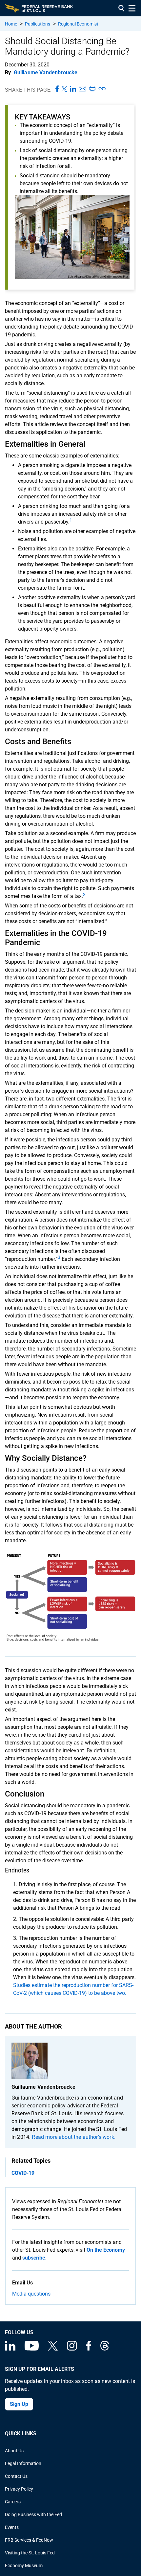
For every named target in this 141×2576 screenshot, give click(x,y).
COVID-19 (23, 2173)
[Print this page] (92, 89)
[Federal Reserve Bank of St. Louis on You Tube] (32, 2349)
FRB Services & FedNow (29, 2540)
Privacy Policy (19, 2489)
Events (12, 2527)
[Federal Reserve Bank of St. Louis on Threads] (105, 2349)
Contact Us (16, 2476)
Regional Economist (78, 24)
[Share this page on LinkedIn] (73, 89)
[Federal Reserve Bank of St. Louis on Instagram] (72, 2349)
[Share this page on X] (64, 89)
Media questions (31, 2294)
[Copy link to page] (102, 89)
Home (11, 24)
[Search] (121, 8)
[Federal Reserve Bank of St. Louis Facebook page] (89, 2349)
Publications (38, 24)
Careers (13, 2502)
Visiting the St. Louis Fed (30, 2553)
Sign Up (19, 2404)
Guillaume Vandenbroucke (46, 72)
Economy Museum (24, 2566)
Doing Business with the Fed (33, 2514)
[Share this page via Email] (82, 89)
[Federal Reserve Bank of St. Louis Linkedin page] (10, 2349)
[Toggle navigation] (132, 8)
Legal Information (23, 2463)
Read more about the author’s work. (73, 2137)
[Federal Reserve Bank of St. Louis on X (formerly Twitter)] (53, 2349)
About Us (14, 2451)
